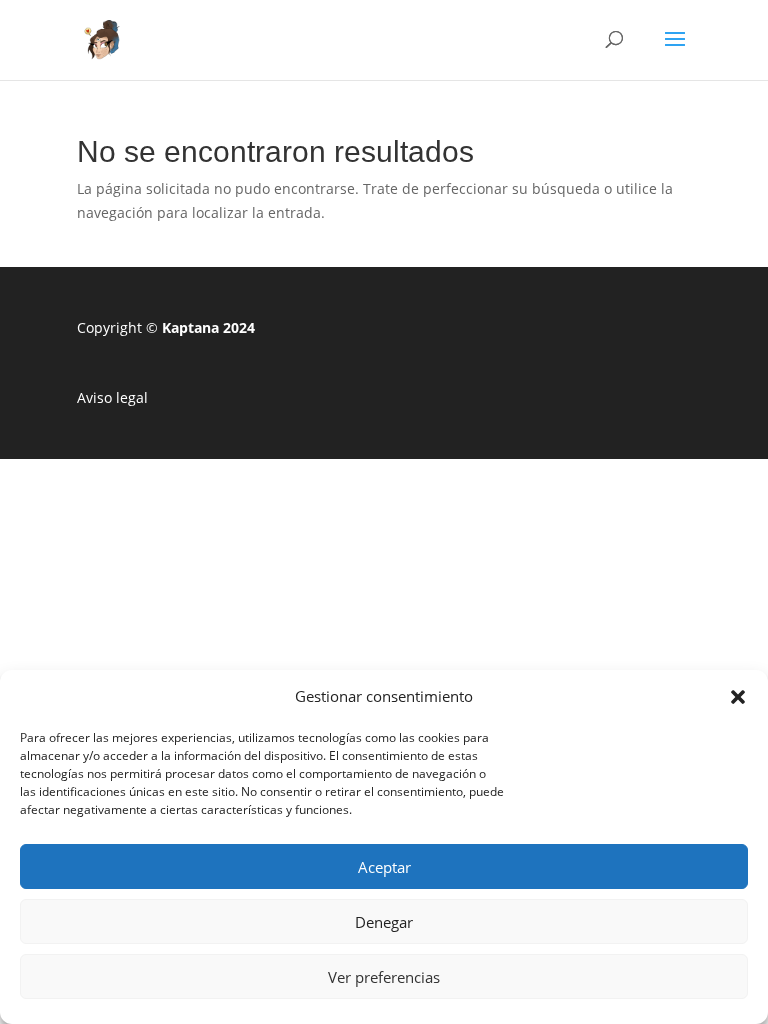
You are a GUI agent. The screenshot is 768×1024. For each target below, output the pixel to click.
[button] (738, 697)
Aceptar (384, 867)
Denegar (384, 922)
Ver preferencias (384, 977)
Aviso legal (112, 397)
